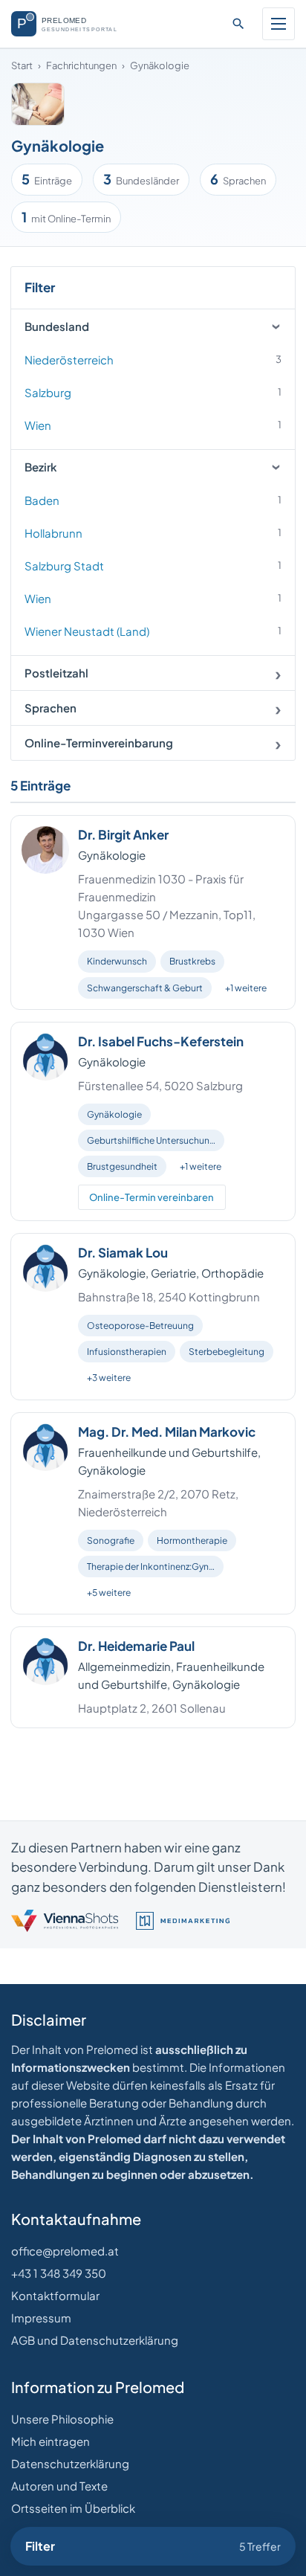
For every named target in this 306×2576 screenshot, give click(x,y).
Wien (153, 425)
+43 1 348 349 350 (59, 2273)
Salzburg (153, 392)
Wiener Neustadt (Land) (153, 631)
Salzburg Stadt (153, 566)
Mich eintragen (51, 2441)
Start (22, 65)
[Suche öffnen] (238, 24)
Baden (153, 500)
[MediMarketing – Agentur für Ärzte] (183, 1921)
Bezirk (41, 467)
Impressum (41, 2318)
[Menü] (279, 24)
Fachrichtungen (81, 65)
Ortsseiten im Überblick (73, 2508)
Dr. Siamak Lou (123, 1252)
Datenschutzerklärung (70, 2463)
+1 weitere (246, 988)
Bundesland (57, 326)
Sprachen (51, 708)
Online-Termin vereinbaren (152, 1197)
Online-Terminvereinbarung (99, 743)
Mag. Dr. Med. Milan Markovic (167, 1432)
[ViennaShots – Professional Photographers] (65, 1921)
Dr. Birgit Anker (123, 834)
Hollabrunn (153, 533)
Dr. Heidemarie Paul (136, 1646)
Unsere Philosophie (62, 2419)
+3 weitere (109, 1378)
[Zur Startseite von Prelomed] (72, 24)
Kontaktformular (55, 2295)
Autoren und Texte (59, 2486)
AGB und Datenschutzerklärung (95, 2340)
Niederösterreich (153, 360)
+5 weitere (109, 1593)
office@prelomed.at (65, 2251)
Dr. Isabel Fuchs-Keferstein (161, 1041)
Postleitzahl (56, 673)
